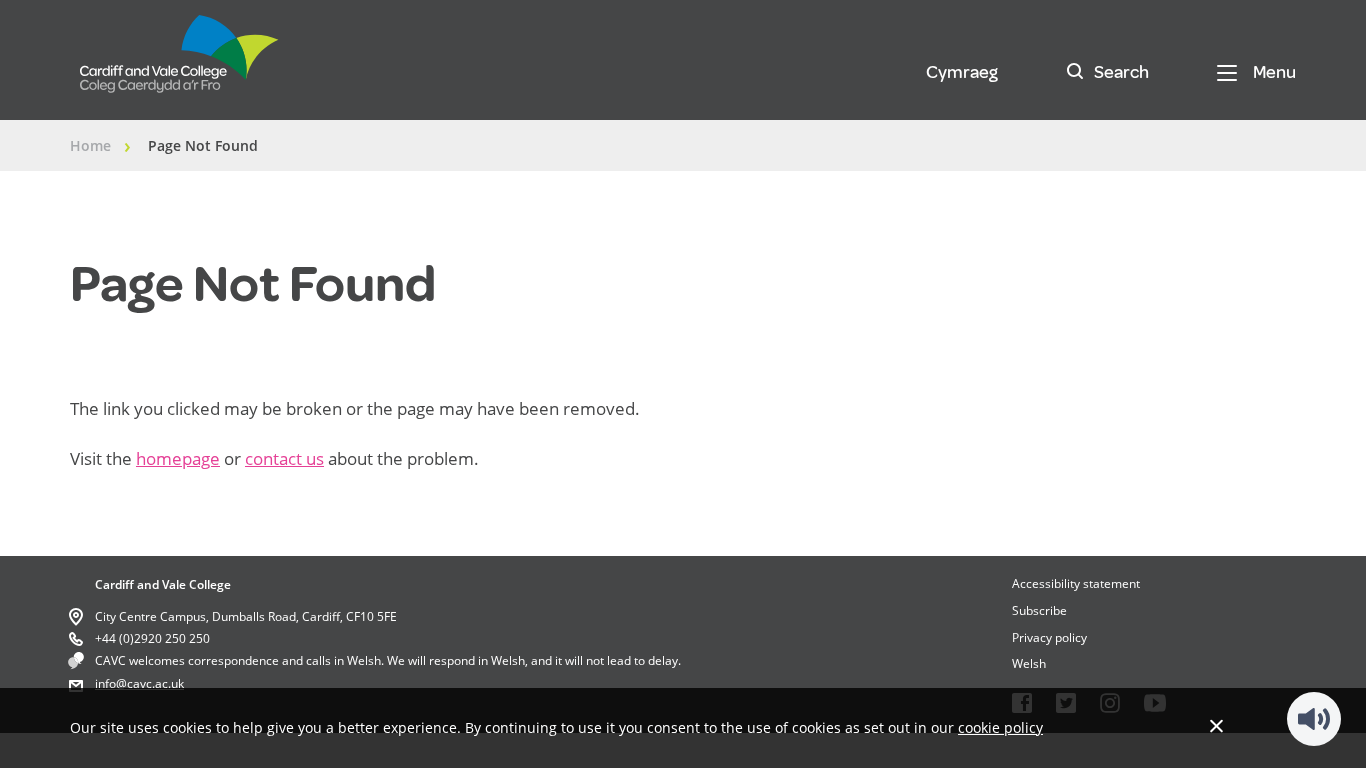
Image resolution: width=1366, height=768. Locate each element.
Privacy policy (1049, 637)
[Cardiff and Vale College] (180, 63)
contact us (284, 458)
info (105, 683)
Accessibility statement (1076, 583)
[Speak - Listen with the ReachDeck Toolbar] (1314, 719)
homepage (178, 458)
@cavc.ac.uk (150, 683)
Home (90, 145)
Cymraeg (962, 72)
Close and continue (1216, 725)
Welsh (1029, 663)
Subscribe (1039, 610)
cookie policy (1000, 727)
